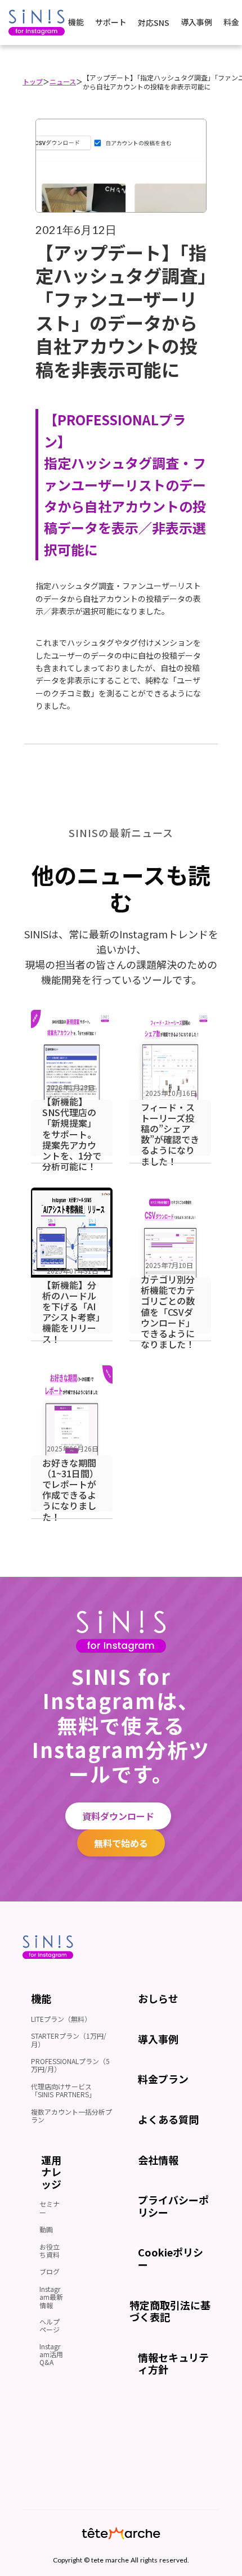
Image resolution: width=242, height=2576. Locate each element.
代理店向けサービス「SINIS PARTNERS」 (63, 2090)
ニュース (63, 81)
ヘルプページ (50, 2325)
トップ (33, 81)
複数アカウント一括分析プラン (71, 2116)
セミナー (50, 2208)
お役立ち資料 (50, 2251)
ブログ (50, 2271)
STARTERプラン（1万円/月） (69, 2040)
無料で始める (121, 1843)
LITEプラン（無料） (61, 2019)
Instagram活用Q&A (51, 2354)
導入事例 (196, 22)
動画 (46, 2229)
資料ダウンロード (118, 1816)
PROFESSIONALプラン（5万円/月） (70, 2065)
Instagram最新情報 (51, 2297)
